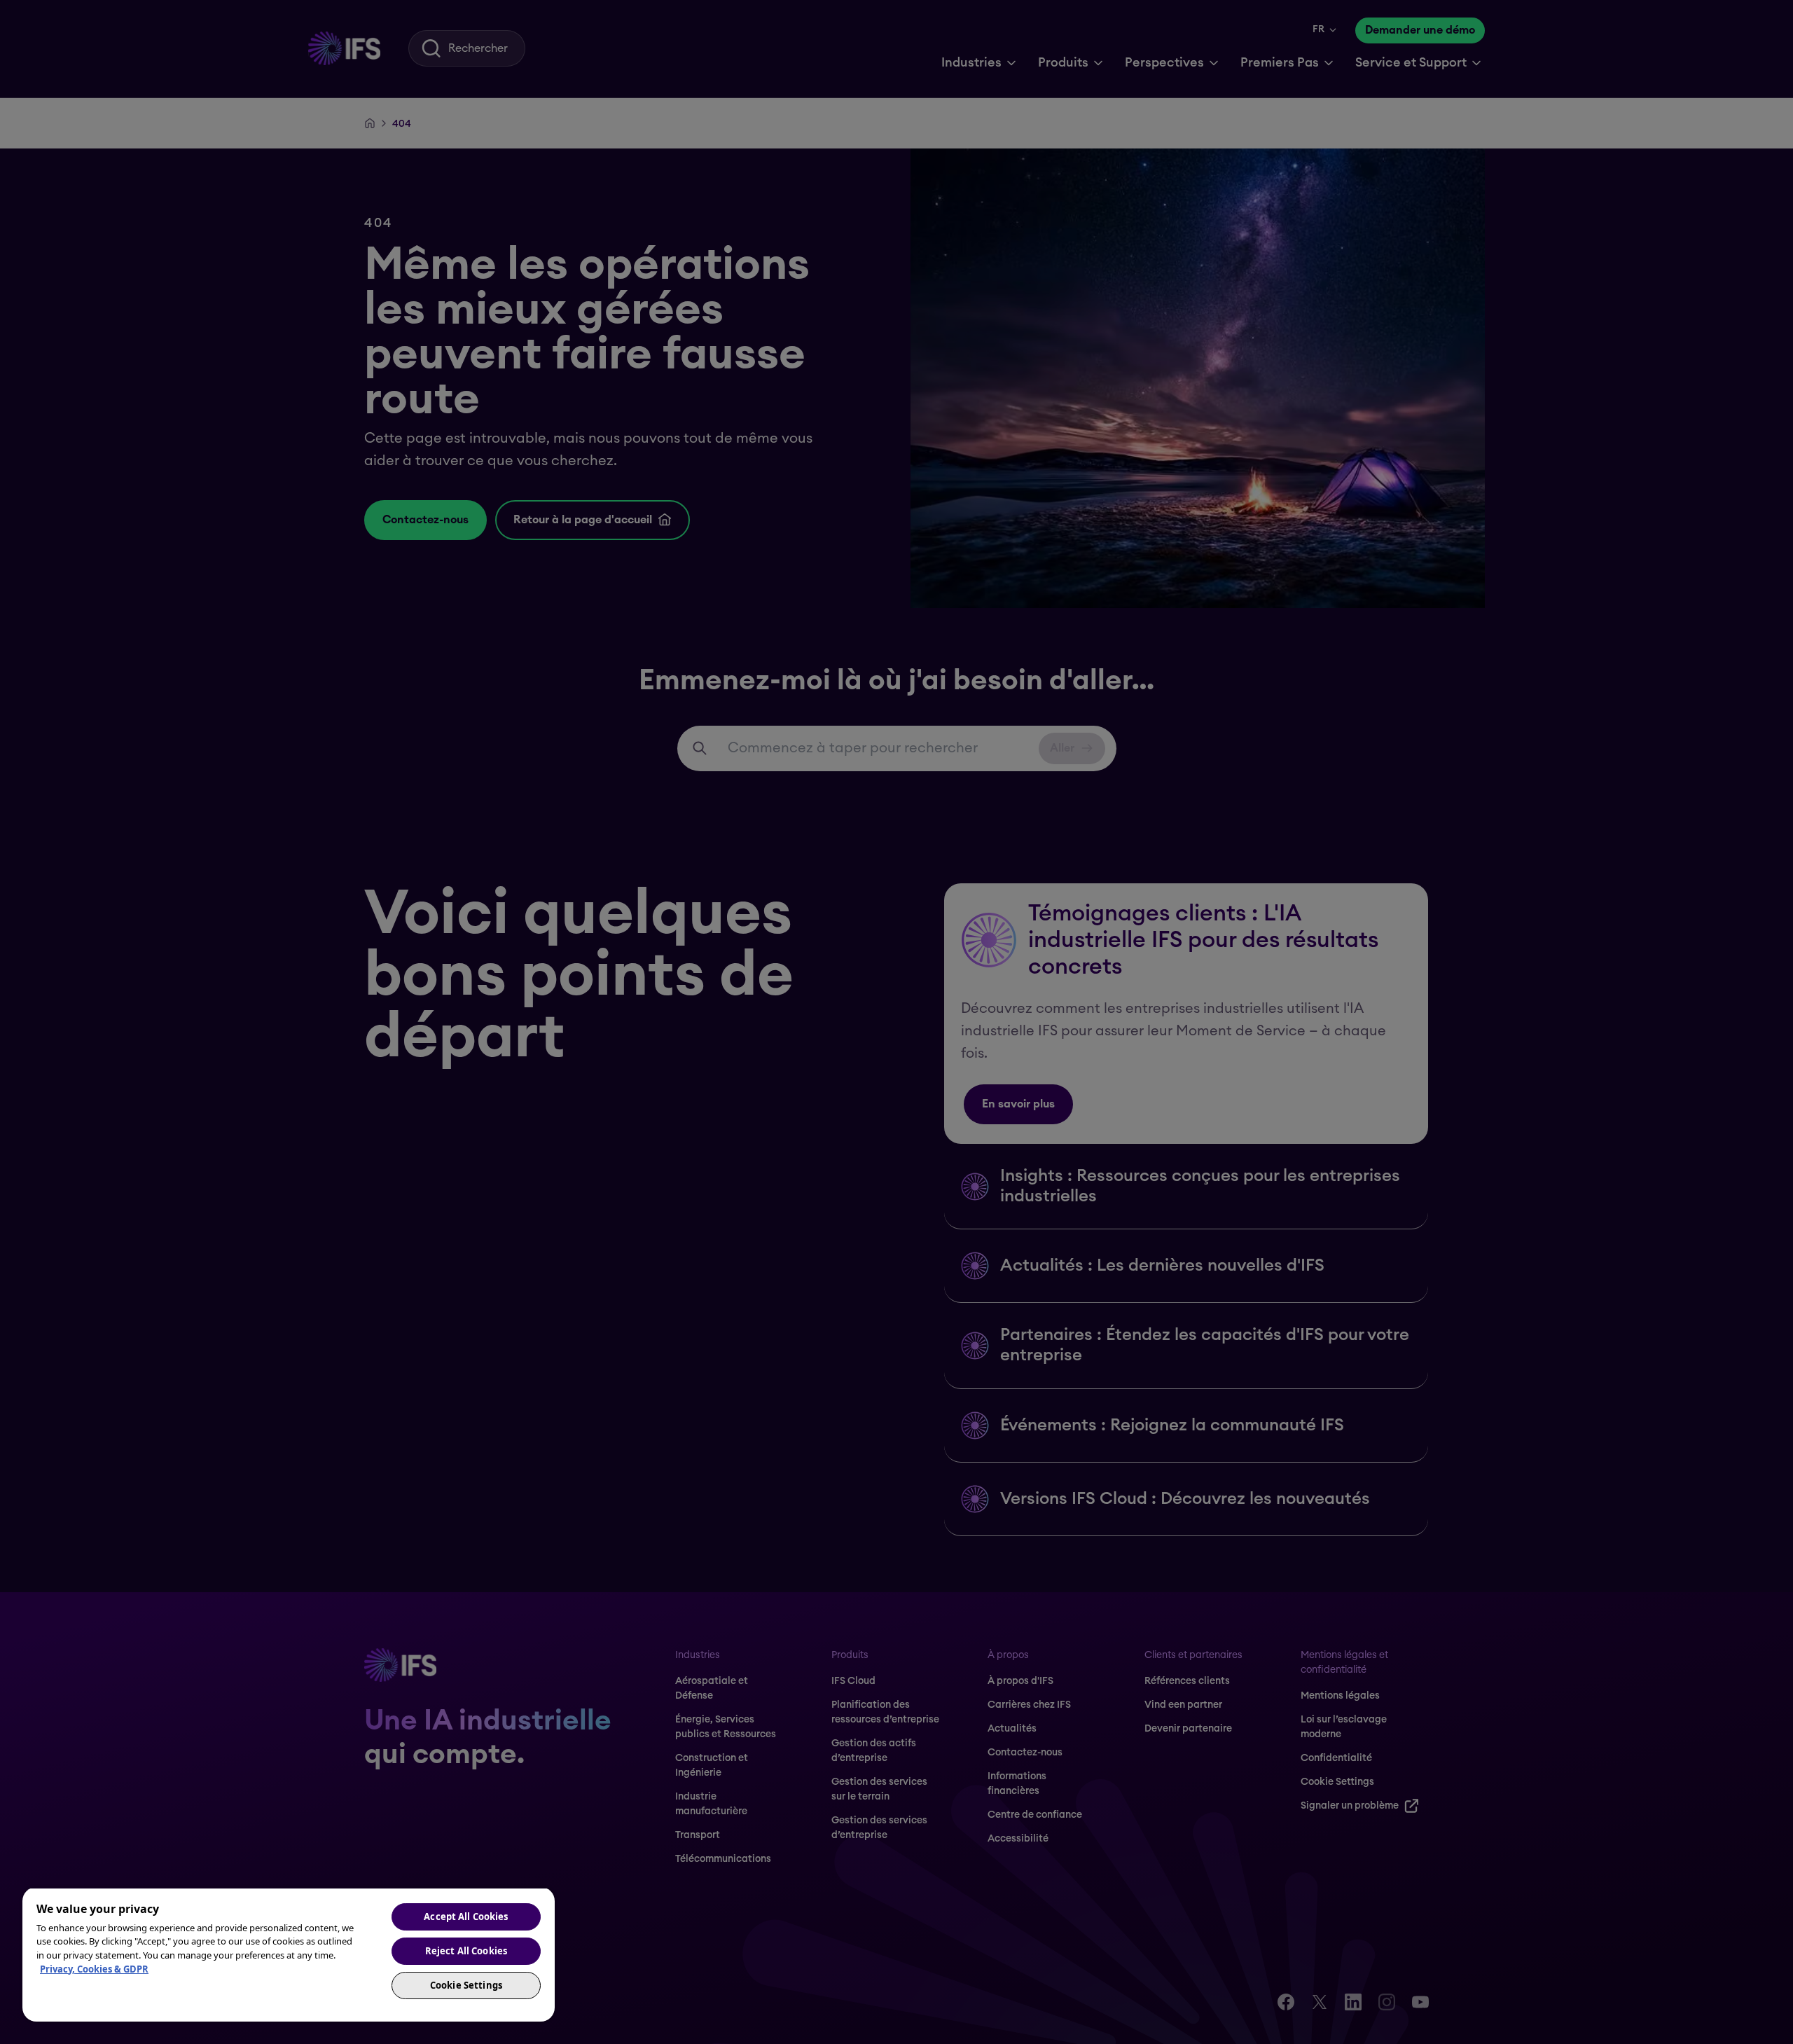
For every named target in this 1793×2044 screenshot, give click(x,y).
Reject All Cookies (466, 1951)
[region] (289, 1954)
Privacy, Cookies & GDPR (94, 1969)
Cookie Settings (466, 1985)
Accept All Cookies (466, 1917)
